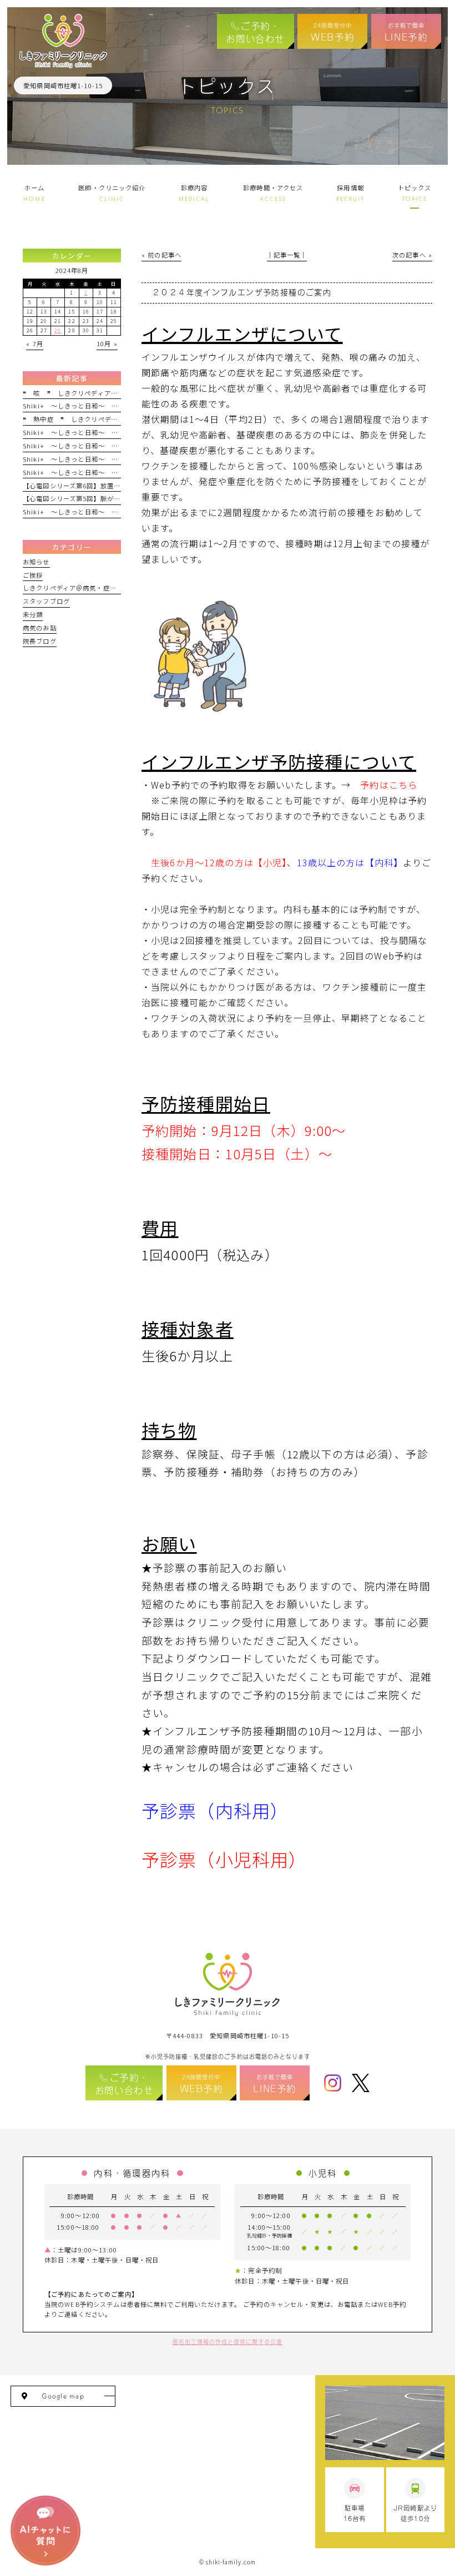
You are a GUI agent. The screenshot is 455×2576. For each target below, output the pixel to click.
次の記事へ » (412, 255)
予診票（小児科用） (224, 1859)
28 (58, 330)
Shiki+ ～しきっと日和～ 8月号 (76, 406)
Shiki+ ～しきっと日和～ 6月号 (76, 432)
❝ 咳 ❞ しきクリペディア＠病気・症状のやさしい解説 (111, 393)
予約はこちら (389, 785)
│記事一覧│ (287, 255)
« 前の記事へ (161, 255)
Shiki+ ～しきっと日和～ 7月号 (76, 459)
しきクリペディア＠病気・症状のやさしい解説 (93, 588)
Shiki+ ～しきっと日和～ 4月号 (76, 472)
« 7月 (35, 344)
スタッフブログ (46, 601)
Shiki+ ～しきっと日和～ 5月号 (76, 446)
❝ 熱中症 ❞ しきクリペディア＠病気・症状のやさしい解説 (117, 419)
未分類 (33, 614)
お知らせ (36, 562)
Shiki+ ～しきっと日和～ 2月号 (76, 512)
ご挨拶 (33, 575)
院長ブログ (40, 641)
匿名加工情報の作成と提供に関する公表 (228, 2341)
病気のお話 (40, 628)
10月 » (107, 344)
